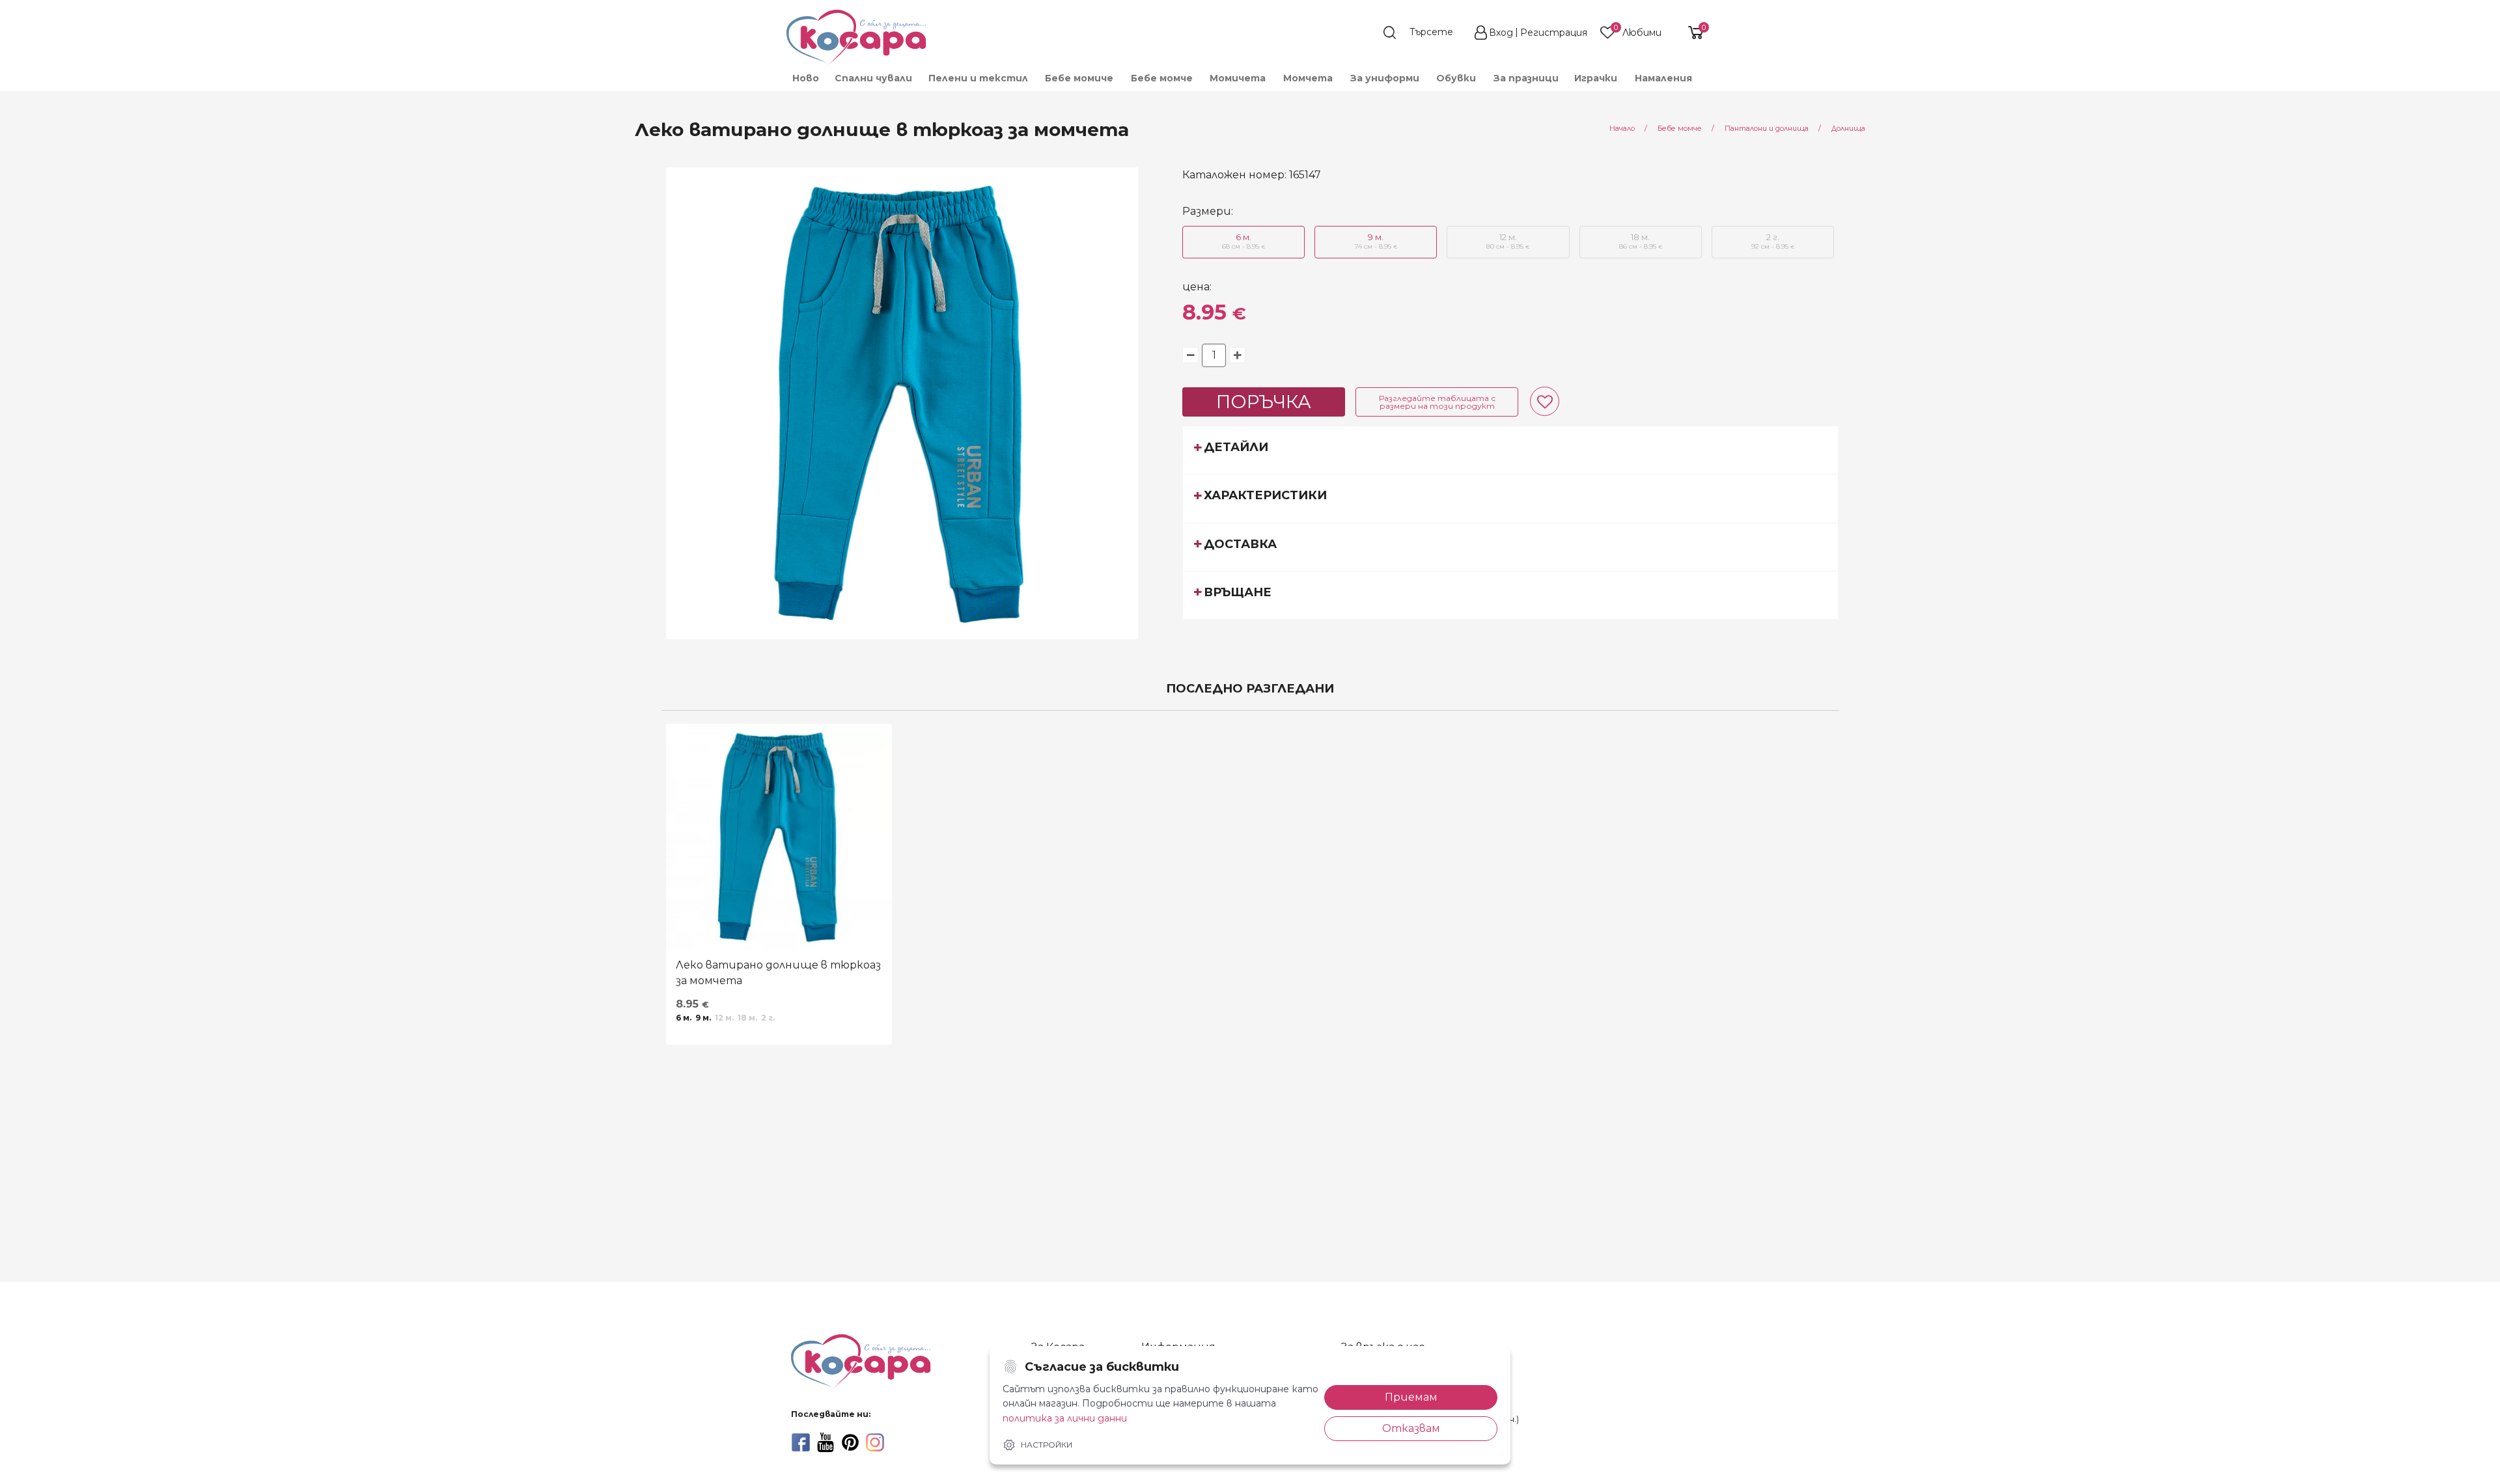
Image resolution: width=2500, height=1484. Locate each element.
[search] (1424, 33)
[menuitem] (805, 78)
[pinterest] (850, 1442)
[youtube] (826, 1442)
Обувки (1456, 78)
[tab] (1510, 450)
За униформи (1385, 78)
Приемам (1411, 1397)
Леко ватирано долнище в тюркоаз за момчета (778, 973)
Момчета (1308, 78)
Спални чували (873, 78)
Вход (1501, 33)
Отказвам (1411, 1428)
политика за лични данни (1065, 1418)
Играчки (1596, 78)
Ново (806, 78)
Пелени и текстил (978, 78)
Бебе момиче (1079, 78)
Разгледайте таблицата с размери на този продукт (1437, 402)
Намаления (1663, 78)
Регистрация (1554, 33)
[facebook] (801, 1442)
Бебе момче (1162, 78)
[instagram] (875, 1442)
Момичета (1238, 78)
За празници (1526, 78)
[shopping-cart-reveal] (1691, 33)
